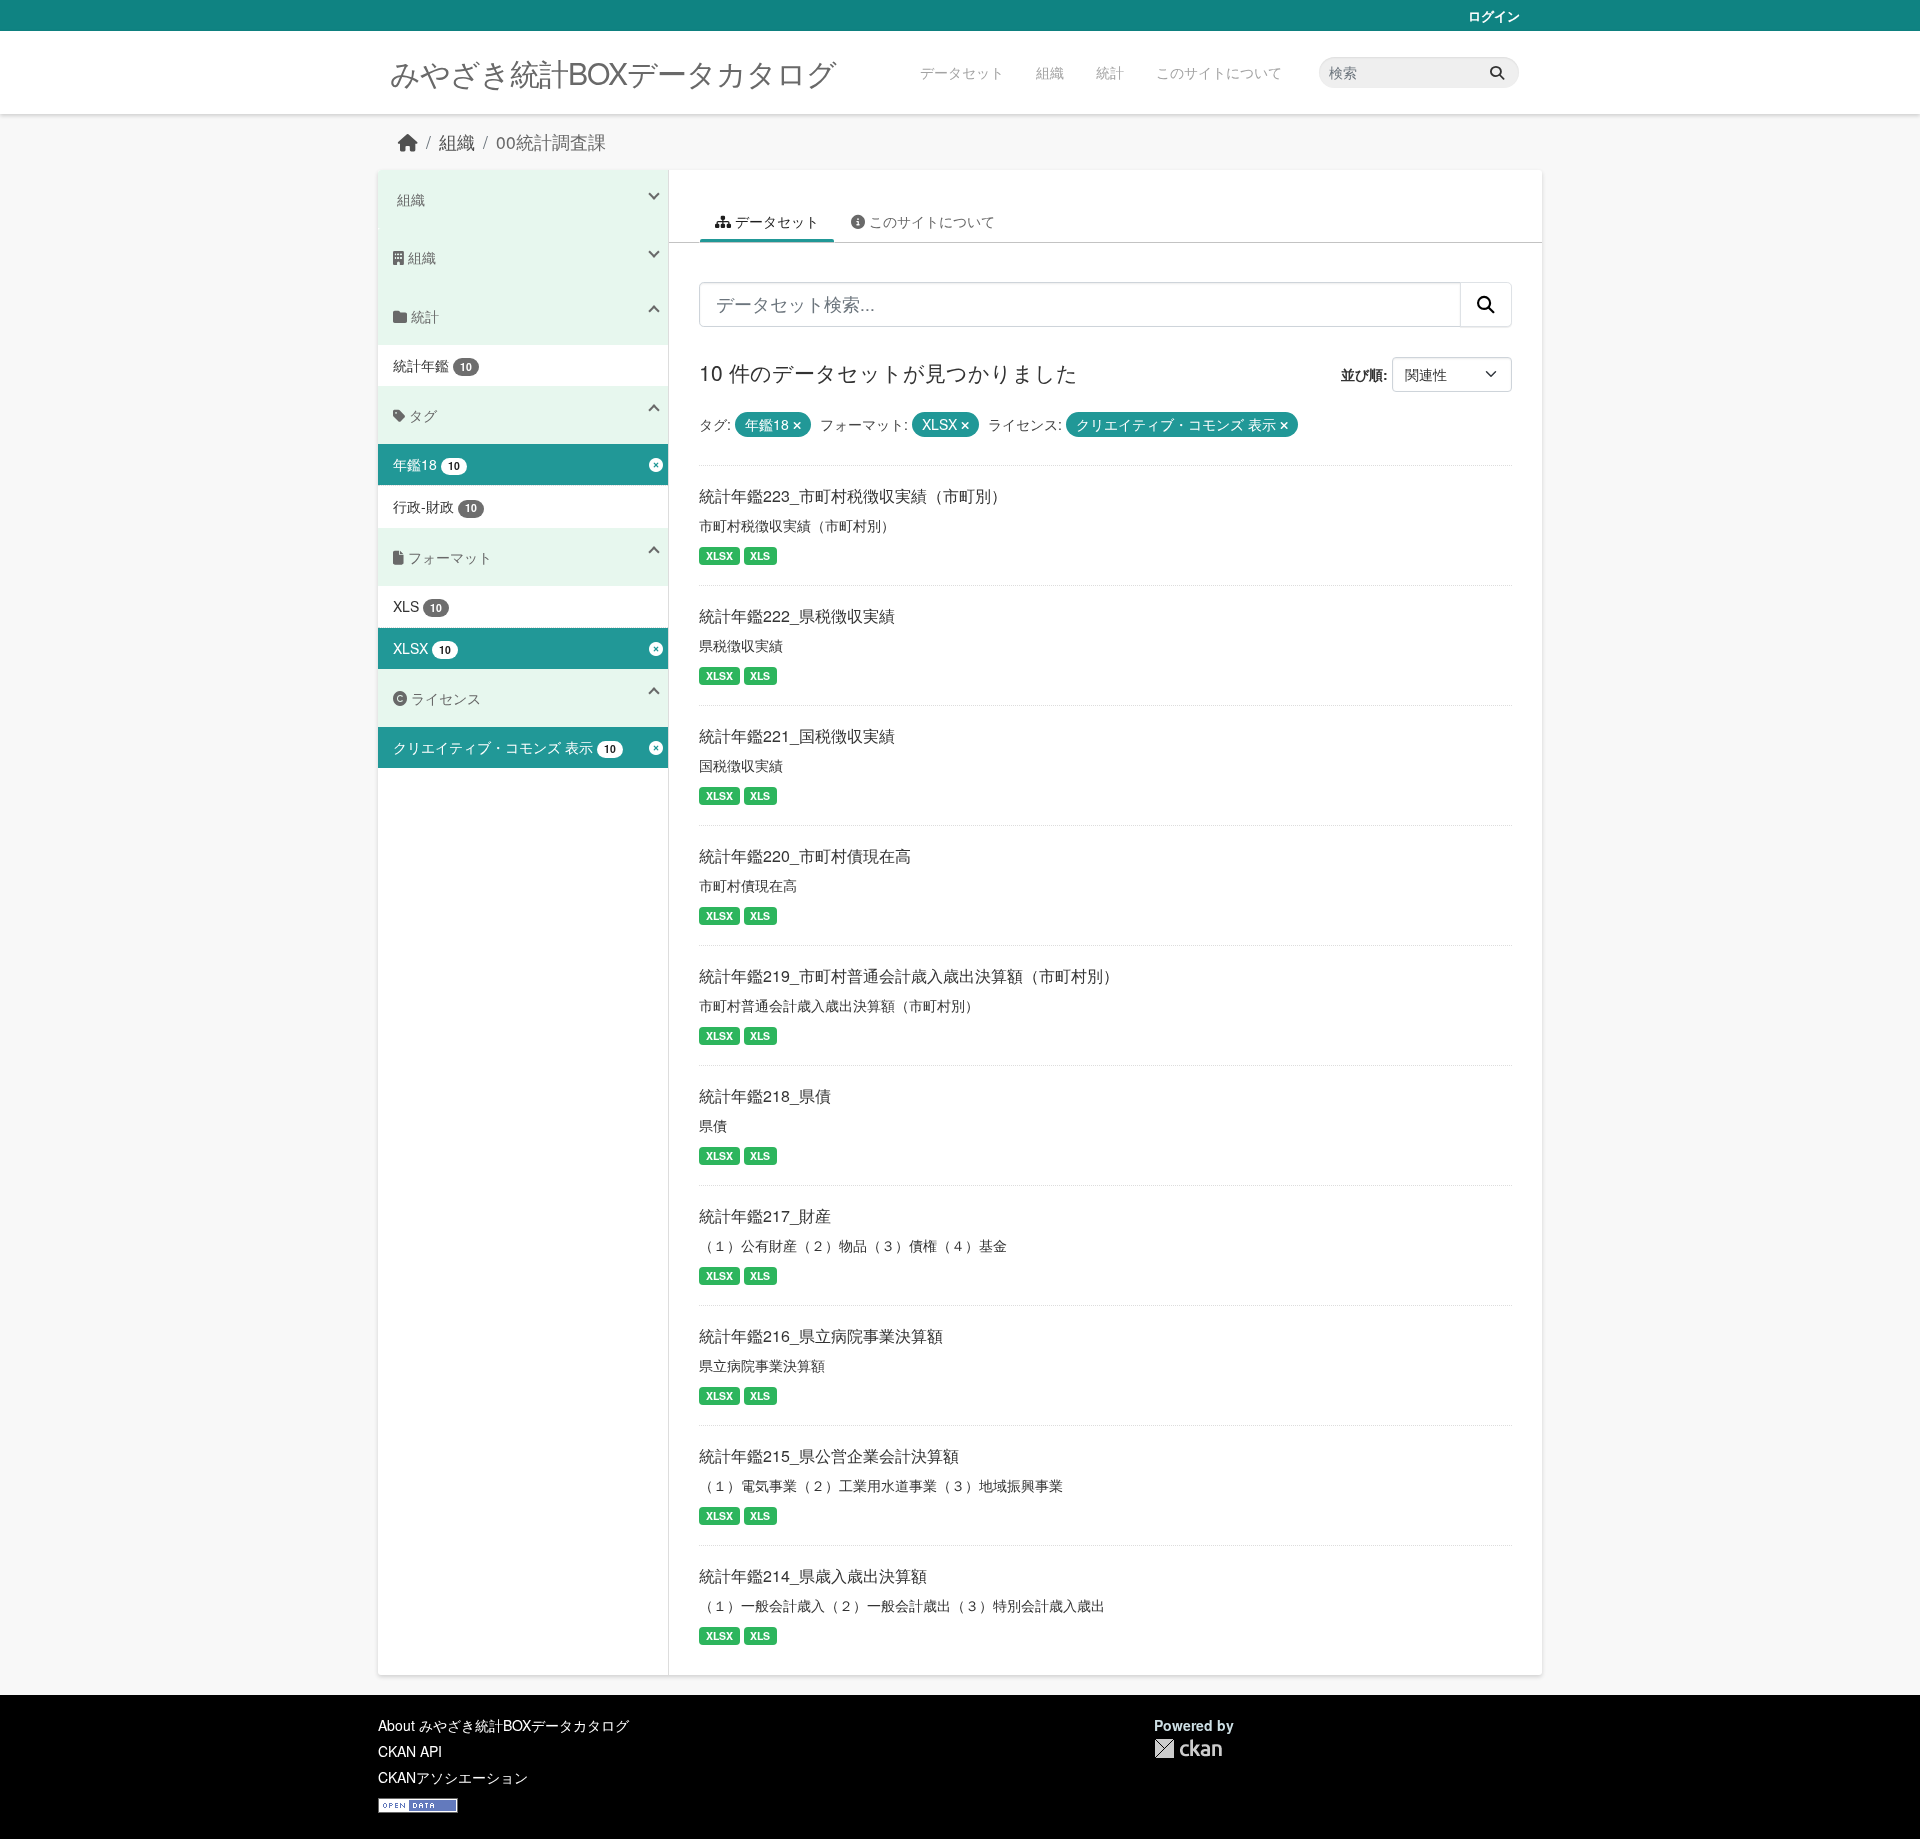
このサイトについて (1219, 72)
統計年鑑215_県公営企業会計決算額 (829, 1455)
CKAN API (410, 1751)
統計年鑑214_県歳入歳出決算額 (813, 1575)
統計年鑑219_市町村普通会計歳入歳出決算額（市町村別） (909, 975)
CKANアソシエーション (453, 1777)
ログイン (1494, 15)
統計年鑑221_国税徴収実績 (797, 735)
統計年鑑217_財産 (765, 1215)
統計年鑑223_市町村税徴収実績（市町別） (853, 495)
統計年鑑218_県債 (765, 1095)
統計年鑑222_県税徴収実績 (797, 615)
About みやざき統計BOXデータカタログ (503, 1725)
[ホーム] (408, 141)
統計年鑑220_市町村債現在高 (805, 855)
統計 (1110, 72)
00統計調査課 (551, 141)
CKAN (1188, 1748)
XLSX (719, 555)
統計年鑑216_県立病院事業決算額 (821, 1335)
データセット (962, 72)
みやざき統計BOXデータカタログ (613, 72)
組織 (1050, 72)
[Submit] (1497, 72)
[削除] (797, 425)
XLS (760, 555)
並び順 (1362, 374)
